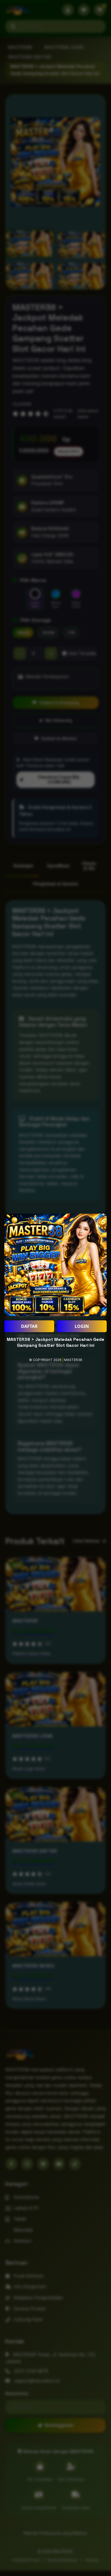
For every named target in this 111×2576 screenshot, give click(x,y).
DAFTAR (29, 1326)
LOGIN (82, 1326)
